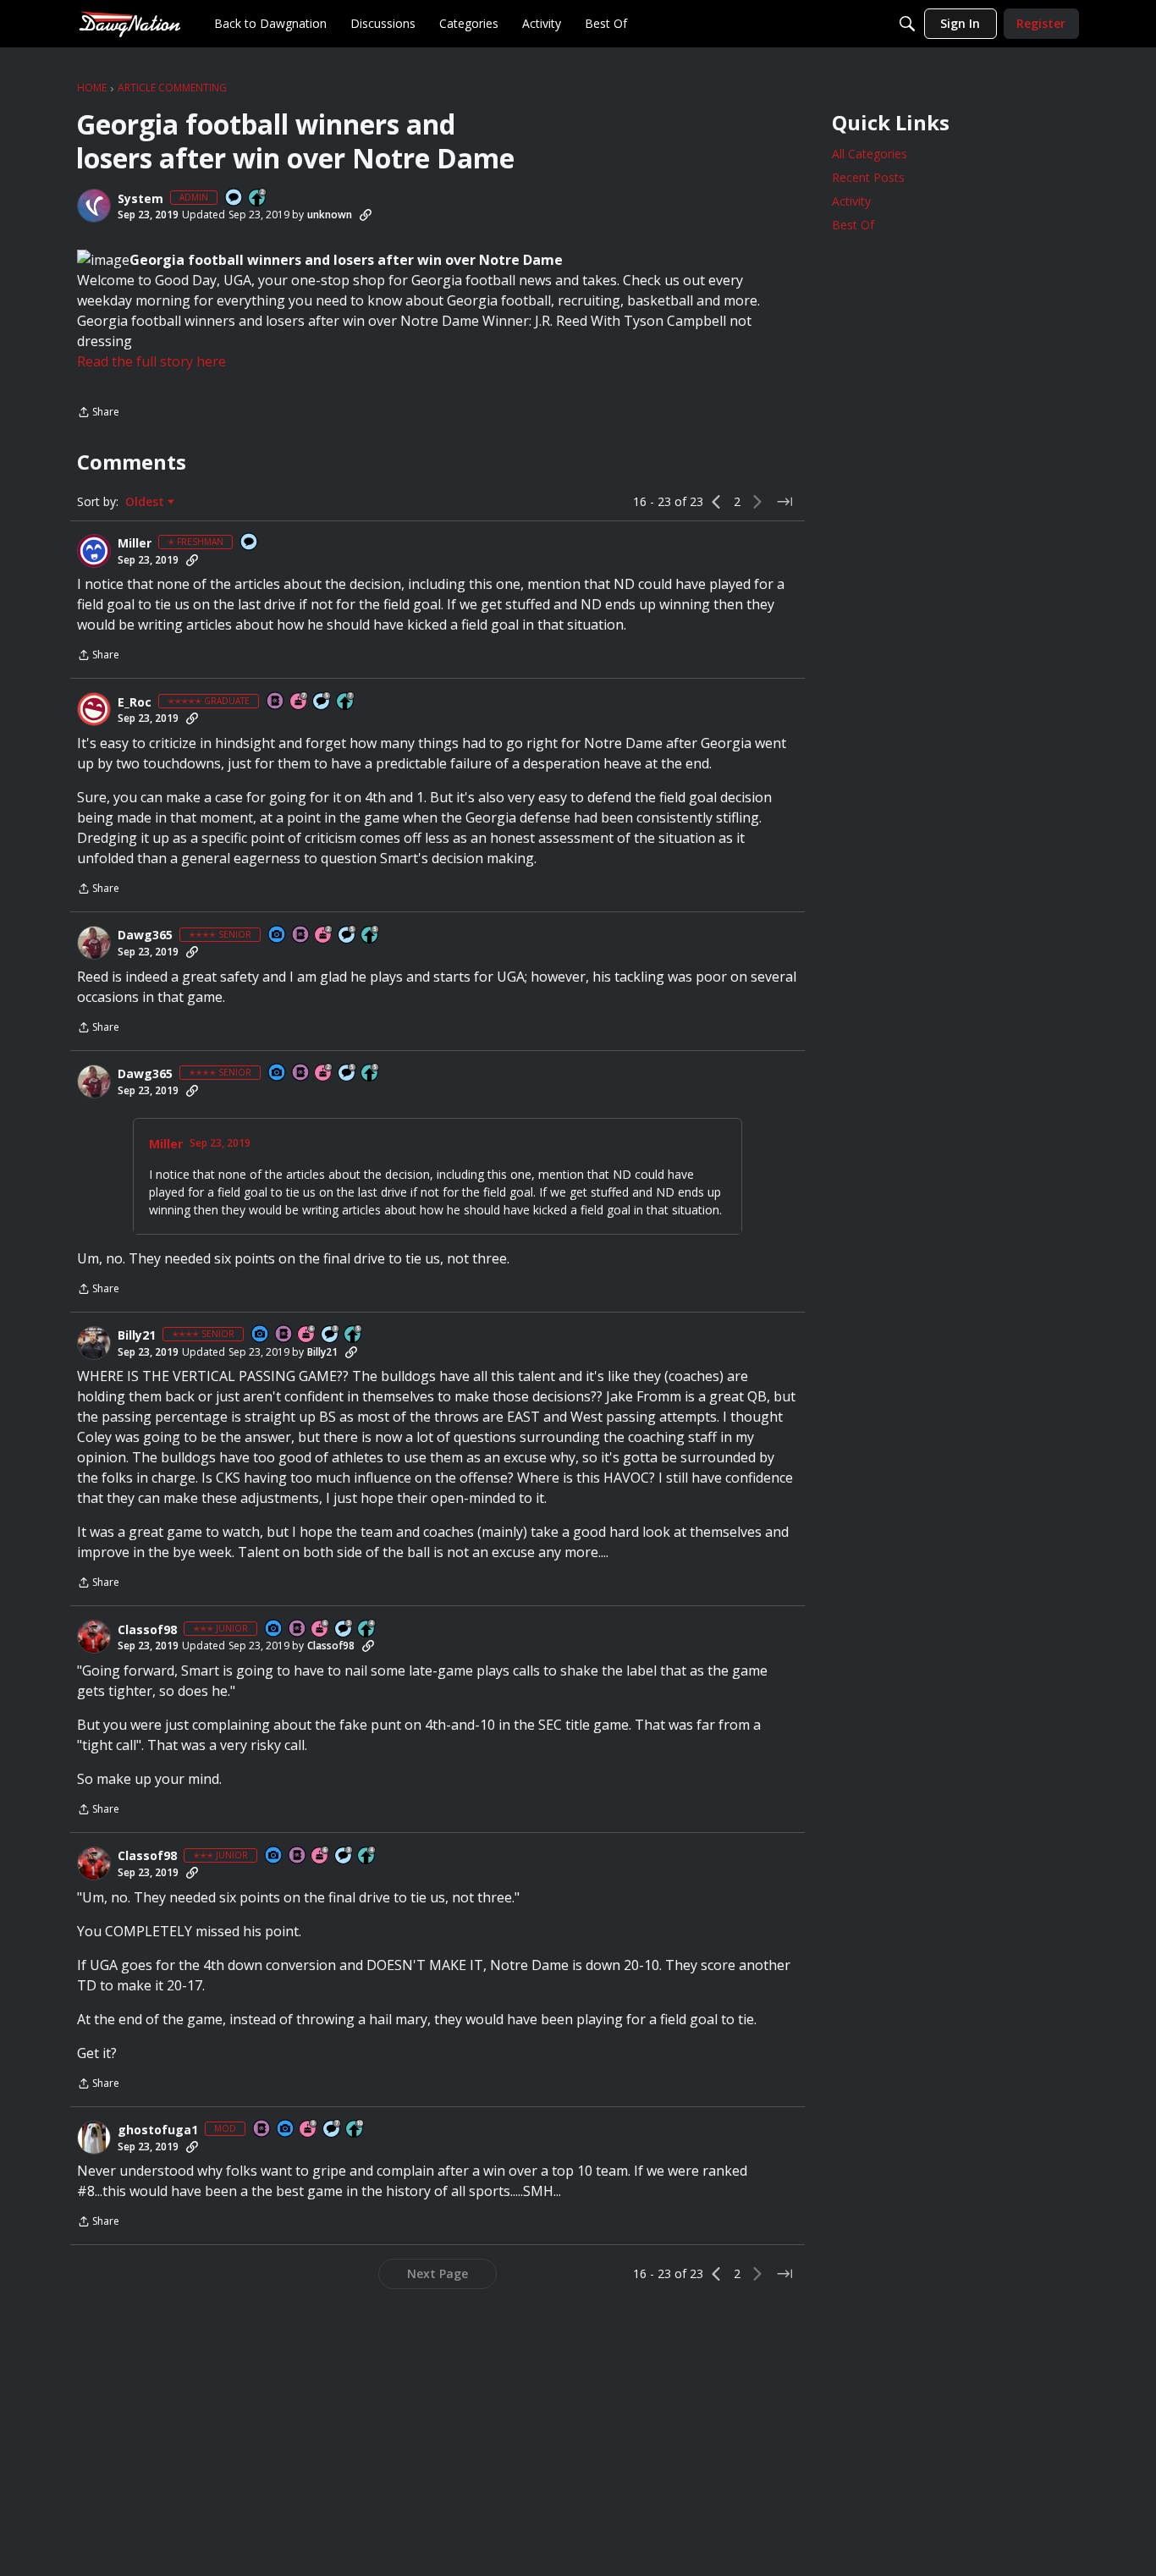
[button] (94, 206)
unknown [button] (330, 215)
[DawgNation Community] (129, 23)
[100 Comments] (331, 1335)
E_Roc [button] (135, 702)
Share (98, 413)
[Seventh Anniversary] (300, 702)
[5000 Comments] (333, 2130)
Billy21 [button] (137, 1335)
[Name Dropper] (276, 702)
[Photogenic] (278, 936)
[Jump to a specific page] (784, 502)
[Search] (907, 24)
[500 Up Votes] (371, 936)
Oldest (146, 502)
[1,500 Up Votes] (346, 702)
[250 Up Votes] (367, 1629)
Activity (851, 201)
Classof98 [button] (147, 1630)
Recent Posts (868, 177)
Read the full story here (151, 361)
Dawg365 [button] (145, 935)
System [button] (140, 199)
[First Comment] (234, 198)
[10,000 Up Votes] (355, 2130)
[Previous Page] (717, 502)
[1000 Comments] (322, 702)
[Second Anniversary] (324, 936)
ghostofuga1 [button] (158, 2130)
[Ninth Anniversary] (309, 2130)
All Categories (870, 154)
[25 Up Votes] (258, 198)
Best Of (853, 225)
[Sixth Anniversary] (307, 1335)
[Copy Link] (366, 215)
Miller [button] (135, 543)
